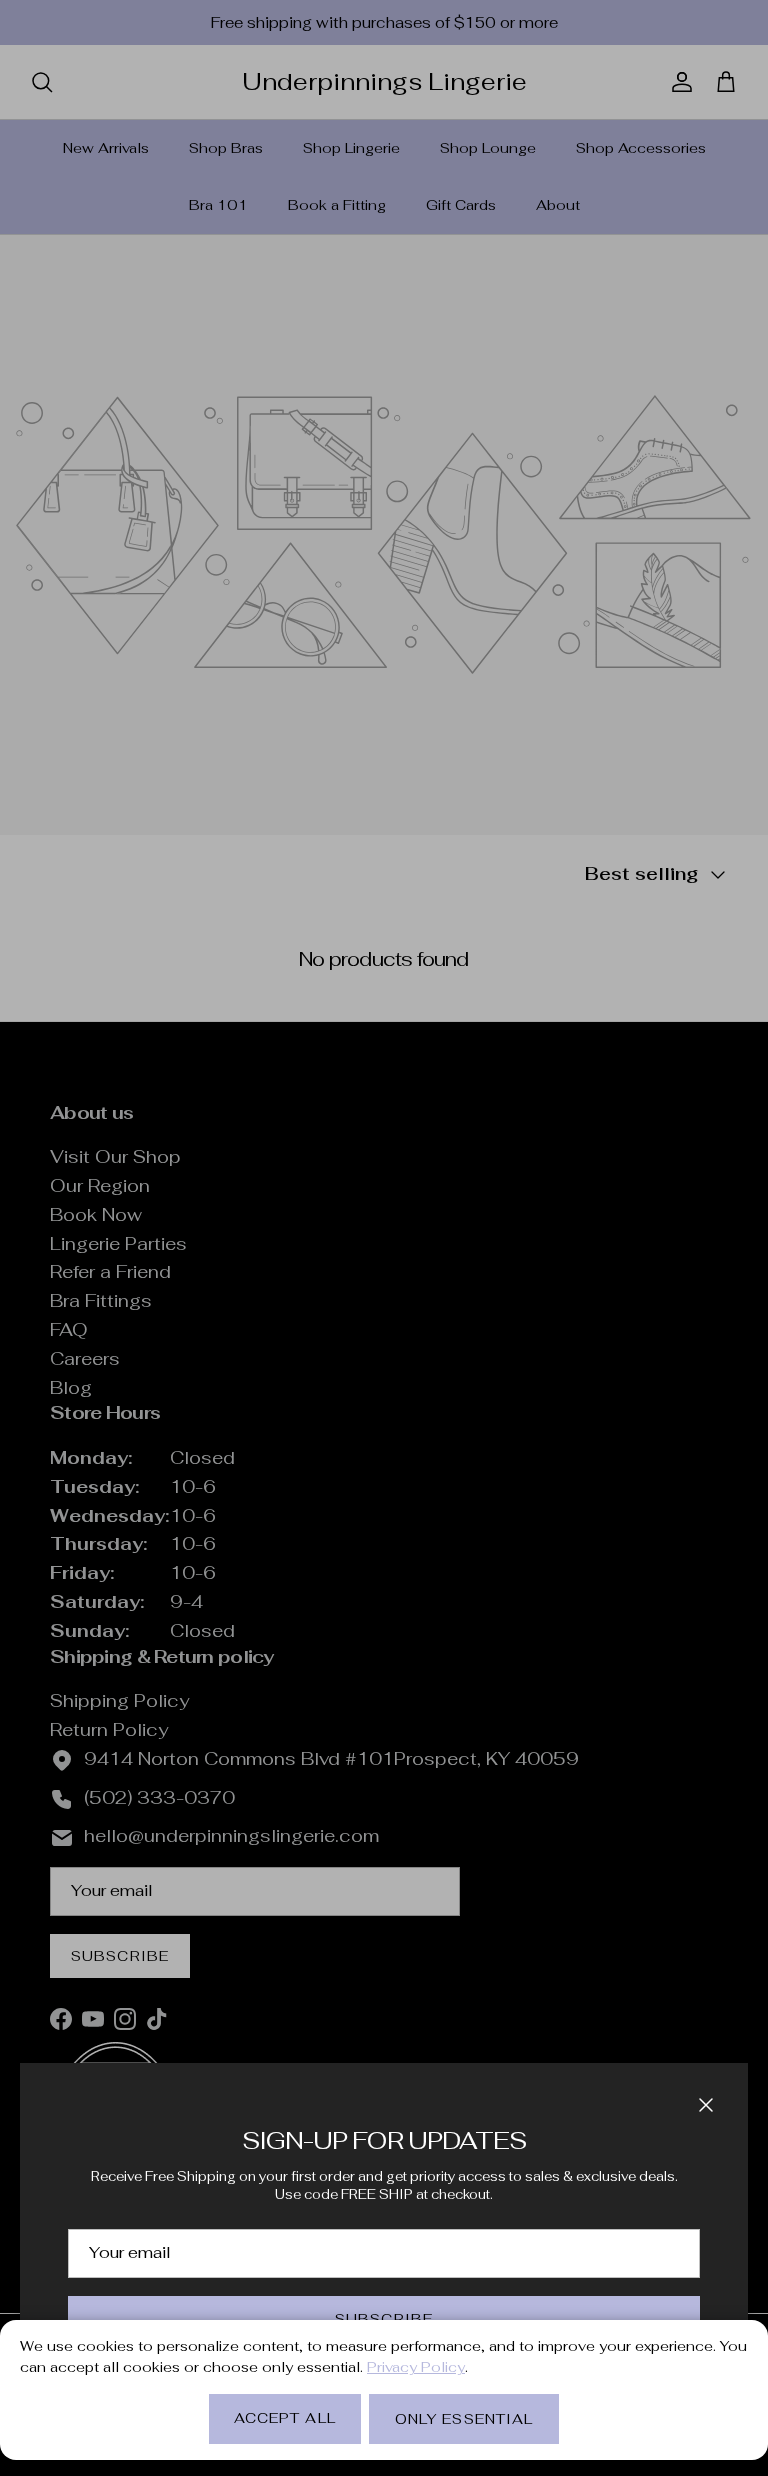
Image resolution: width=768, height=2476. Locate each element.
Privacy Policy (416, 2367)
